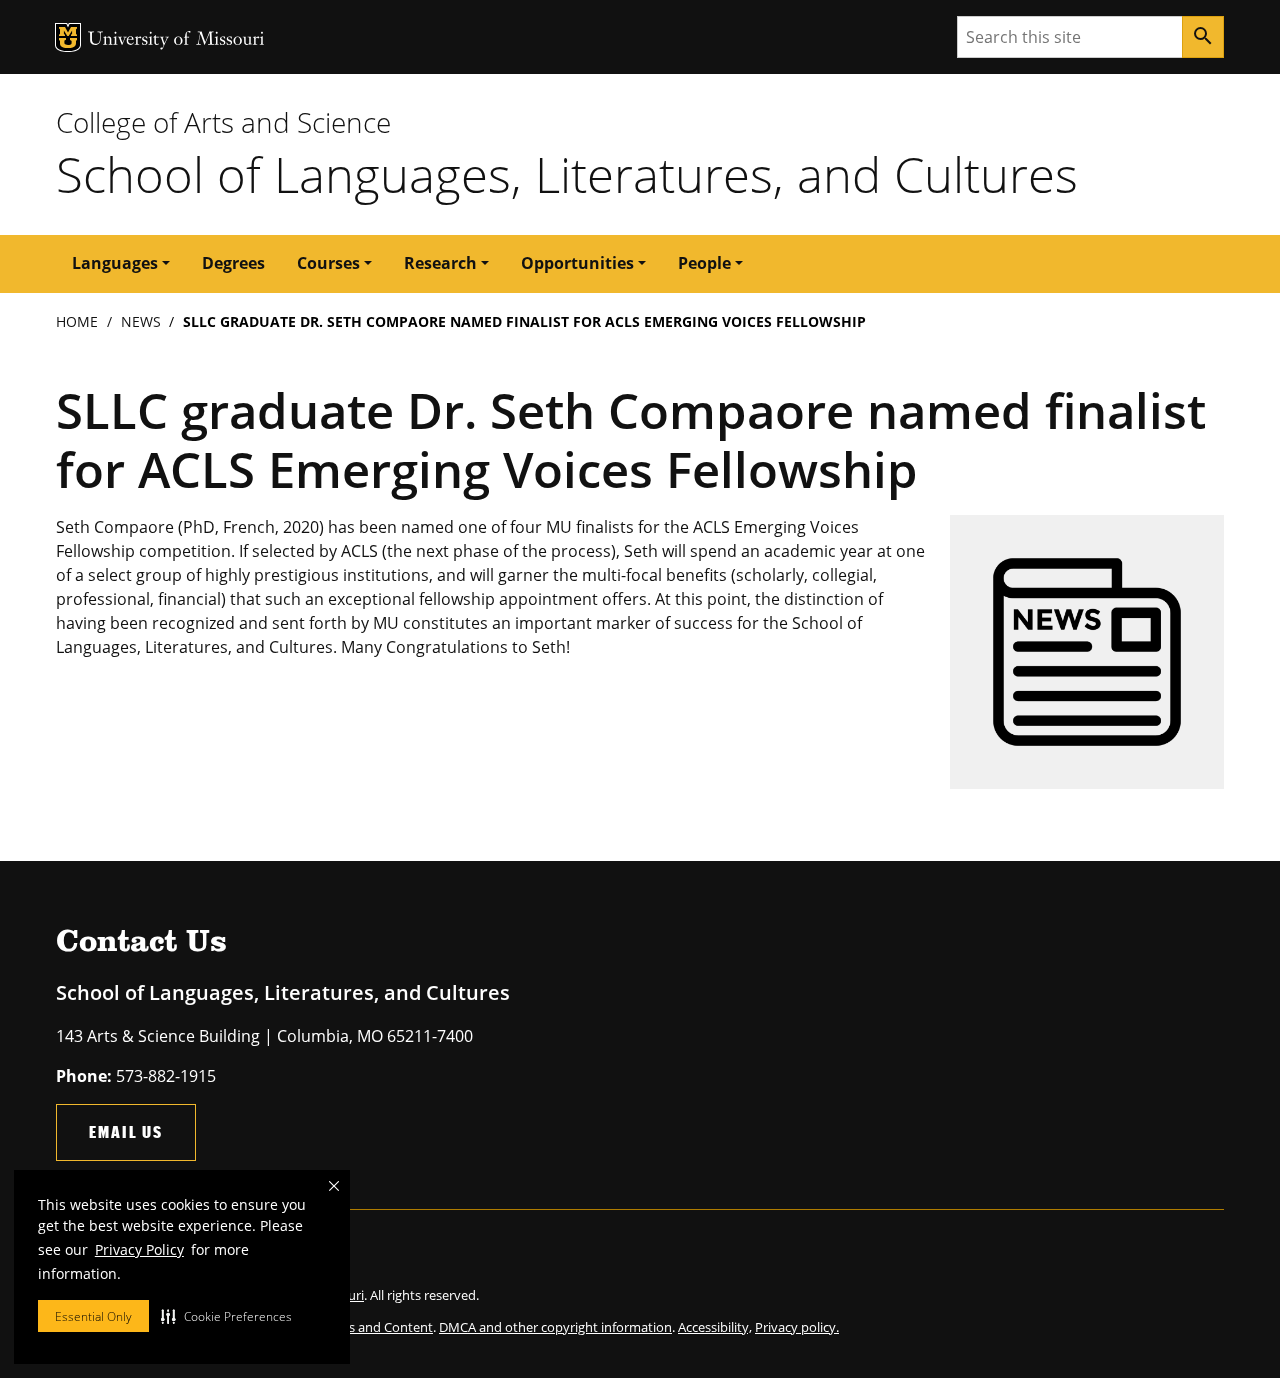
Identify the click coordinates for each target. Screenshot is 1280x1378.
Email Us (126, 1131)
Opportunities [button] (577, 263)
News (141, 321)
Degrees (233, 263)
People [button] (704, 263)
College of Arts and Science (223, 122)
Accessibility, (715, 1327)
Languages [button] (115, 263)
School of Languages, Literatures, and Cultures (567, 174)
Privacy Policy (139, 1249)
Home (77, 321)
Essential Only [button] (93, 1316)
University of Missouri (176, 40)
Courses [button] (328, 263)
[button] (226, 1316)
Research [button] (440, 263)
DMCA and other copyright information (555, 1327)
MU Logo (68, 37)
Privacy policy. (797, 1327)
